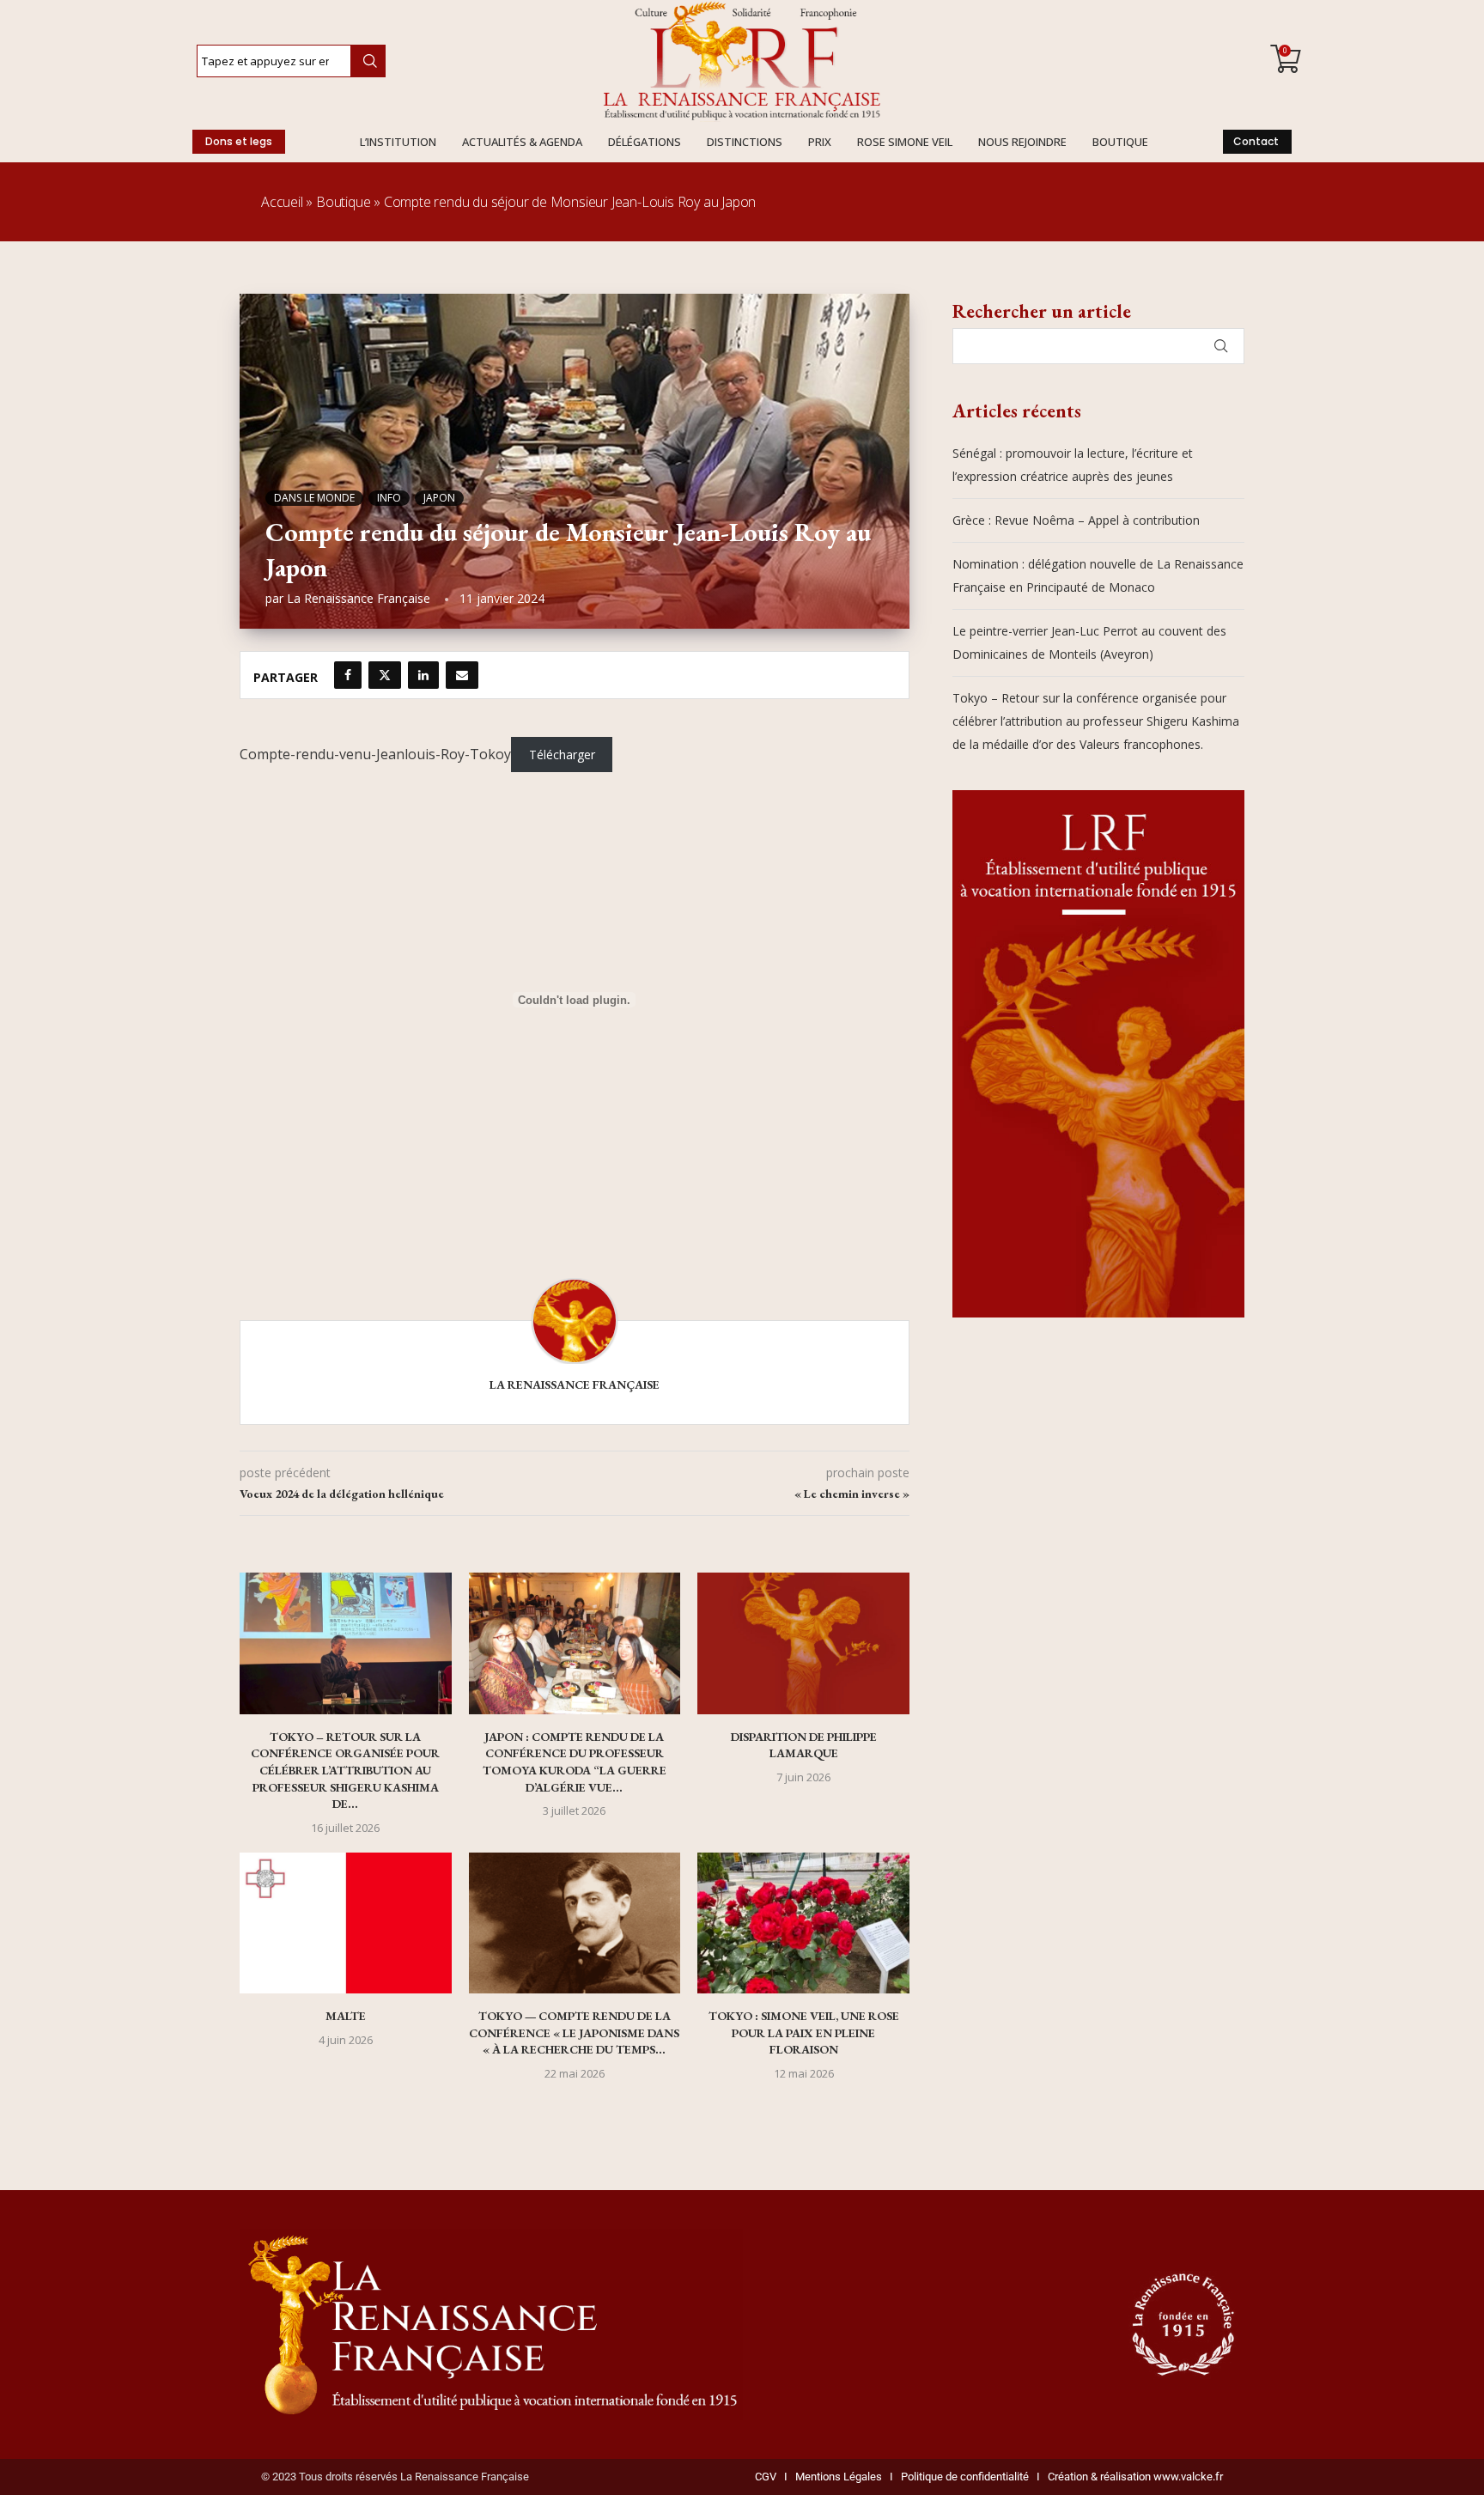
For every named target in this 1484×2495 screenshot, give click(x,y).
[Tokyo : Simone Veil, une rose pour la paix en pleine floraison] (803, 1923)
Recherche (368, 61)
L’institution (398, 142)
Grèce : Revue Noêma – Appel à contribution (1076, 520)
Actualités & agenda (522, 142)
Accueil (282, 202)
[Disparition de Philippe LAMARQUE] (803, 1643)
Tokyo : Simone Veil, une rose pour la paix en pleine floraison (804, 2033)
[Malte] (346, 1923)
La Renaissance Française (359, 598)
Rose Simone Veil (905, 142)
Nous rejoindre (1022, 142)
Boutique (1120, 142)
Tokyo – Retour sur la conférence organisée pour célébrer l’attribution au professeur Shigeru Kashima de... (345, 1770)
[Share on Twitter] (385, 675)
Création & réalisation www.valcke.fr (1135, 2477)
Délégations (645, 142)
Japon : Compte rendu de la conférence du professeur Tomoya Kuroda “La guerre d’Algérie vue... (575, 1762)
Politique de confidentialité (965, 2477)
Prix (820, 142)
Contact (1256, 141)
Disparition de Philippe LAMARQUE (804, 1745)
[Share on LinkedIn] (423, 675)
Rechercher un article (1042, 311)
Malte (346, 2016)
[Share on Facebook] (348, 675)
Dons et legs (239, 141)
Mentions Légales (835, 2477)
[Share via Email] (462, 675)
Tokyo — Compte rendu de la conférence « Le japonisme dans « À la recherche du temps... (574, 2033)
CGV (766, 2477)
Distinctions (745, 142)
